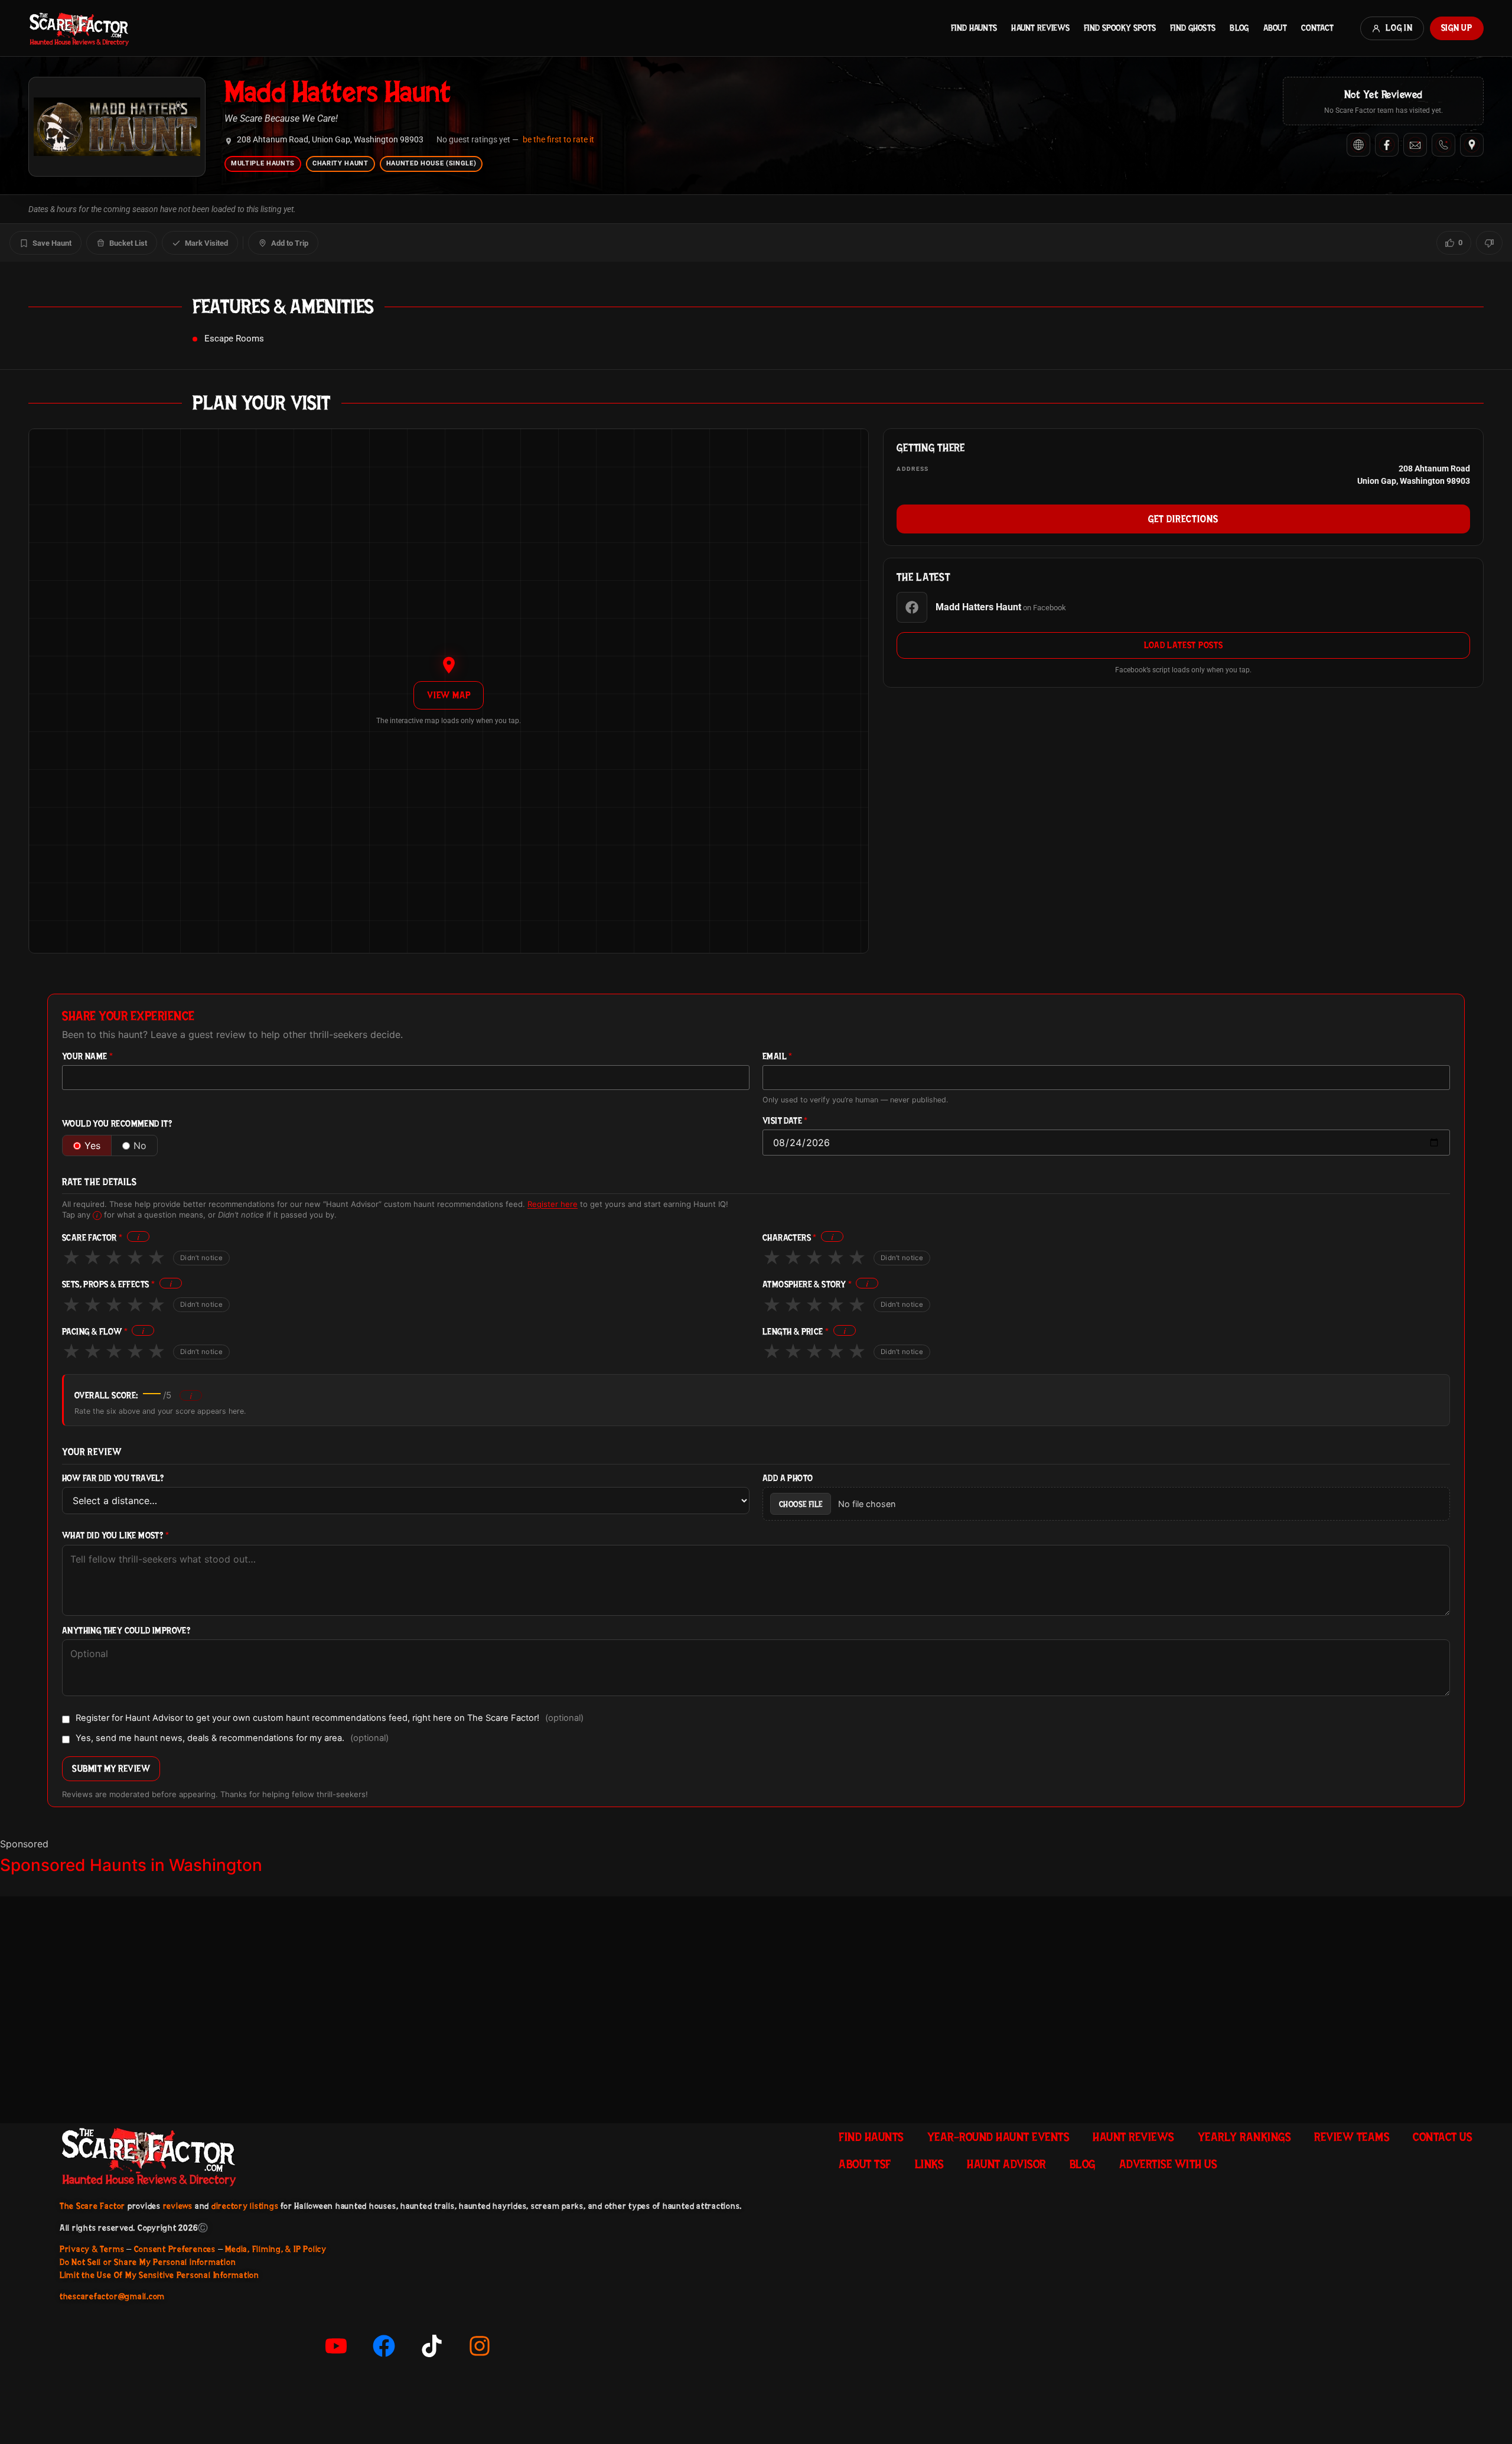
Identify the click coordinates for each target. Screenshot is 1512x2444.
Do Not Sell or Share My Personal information (148, 2262)
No (140, 1145)
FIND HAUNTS (974, 28)
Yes (92, 1145)
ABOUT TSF (865, 2164)
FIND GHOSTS (1193, 28)
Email (778, 1057)
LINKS (929, 2164)
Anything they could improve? (126, 1631)
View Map (449, 695)
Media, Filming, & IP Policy (276, 2249)
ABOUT (1275, 28)
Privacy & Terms (92, 2249)
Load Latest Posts (1184, 645)
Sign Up (1457, 28)
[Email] (1415, 145)
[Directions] (1472, 145)
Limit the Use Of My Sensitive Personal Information (159, 2275)
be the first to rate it (558, 139)
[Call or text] (1443, 145)
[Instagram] (480, 2346)
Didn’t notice (201, 1258)
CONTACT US (1442, 2137)
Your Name (87, 1057)
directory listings (245, 2206)
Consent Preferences (175, 2249)
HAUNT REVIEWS (1040, 28)
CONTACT (1317, 28)
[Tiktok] (432, 2346)
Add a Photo (788, 1478)
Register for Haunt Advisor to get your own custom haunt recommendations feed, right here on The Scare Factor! (330, 1719)
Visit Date (785, 1121)
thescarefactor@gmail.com (112, 2296)
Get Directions (1183, 519)
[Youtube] (336, 2346)
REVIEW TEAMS (1352, 2137)
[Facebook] (1387, 145)
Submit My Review (111, 1768)
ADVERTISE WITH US (1168, 2164)
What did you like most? (115, 1536)
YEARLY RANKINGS (1244, 2137)
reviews (178, 2206)
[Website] (1358, 145)
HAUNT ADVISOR (1006, 2164)
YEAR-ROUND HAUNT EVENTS (998, 2137)
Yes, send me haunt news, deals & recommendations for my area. (232, 1739)
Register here (553, 1204)
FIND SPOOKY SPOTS (1120, 28)
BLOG (1239, 28)
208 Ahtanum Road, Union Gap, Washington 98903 (330, 140)
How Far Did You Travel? (113, 1478)
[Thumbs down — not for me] (1489, 243)
